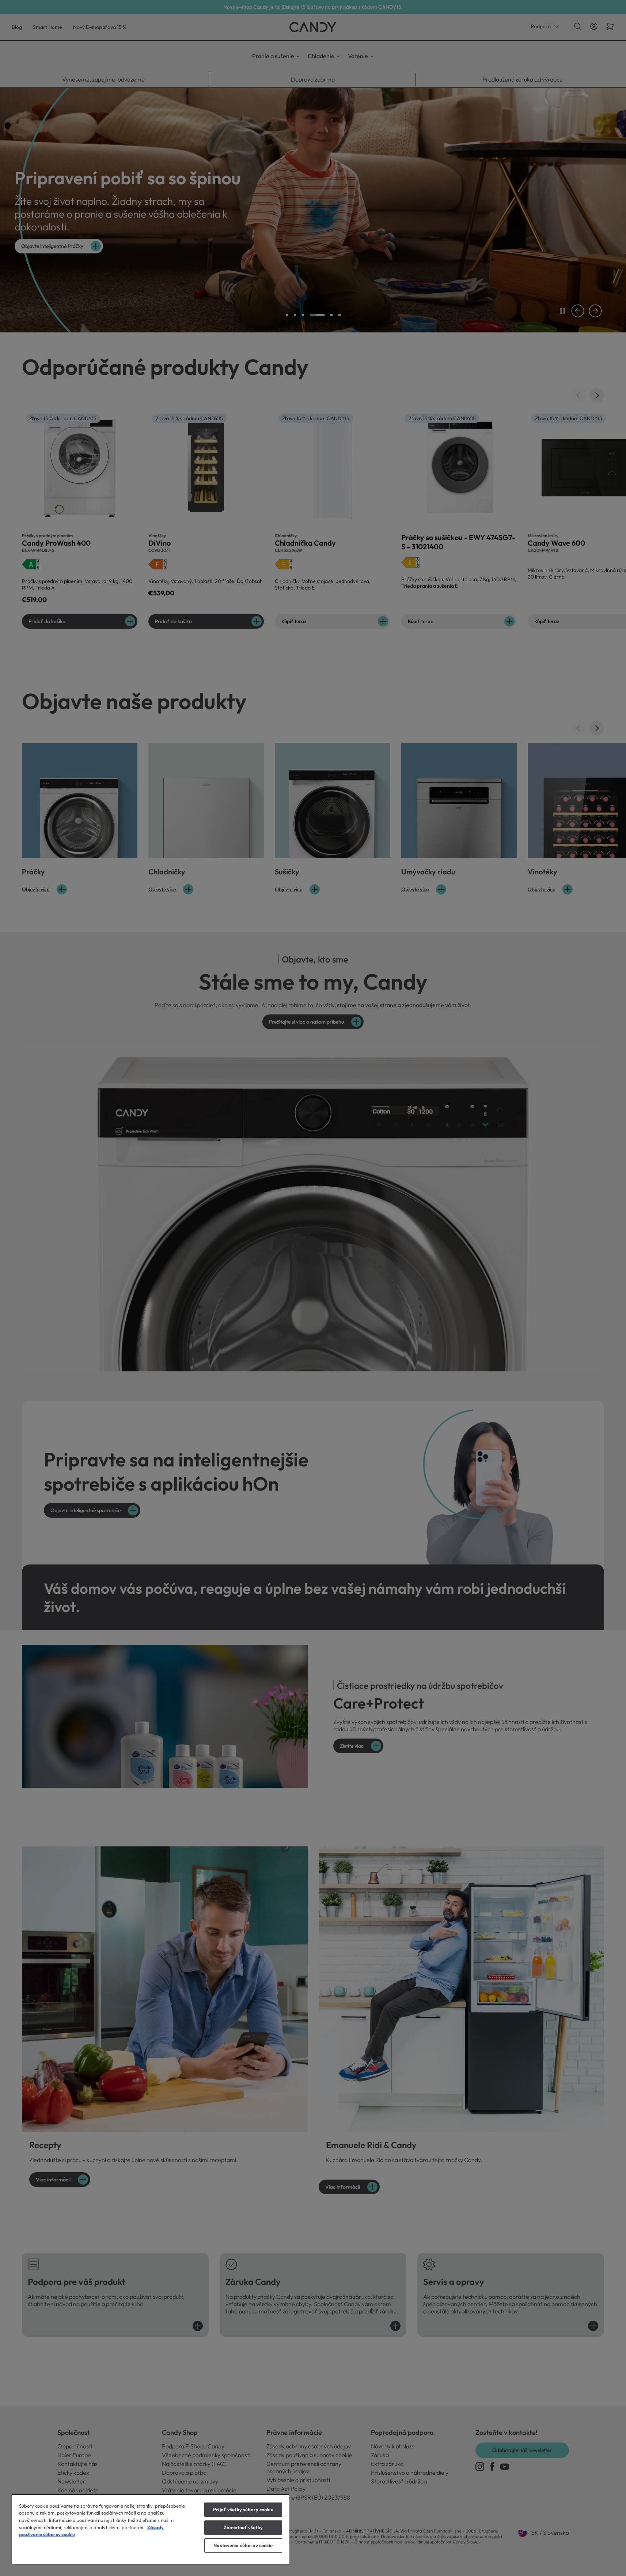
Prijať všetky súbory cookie (243, 2509)
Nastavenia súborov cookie (243, 2545)
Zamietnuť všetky (243, 2527)
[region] (151, 2529)
